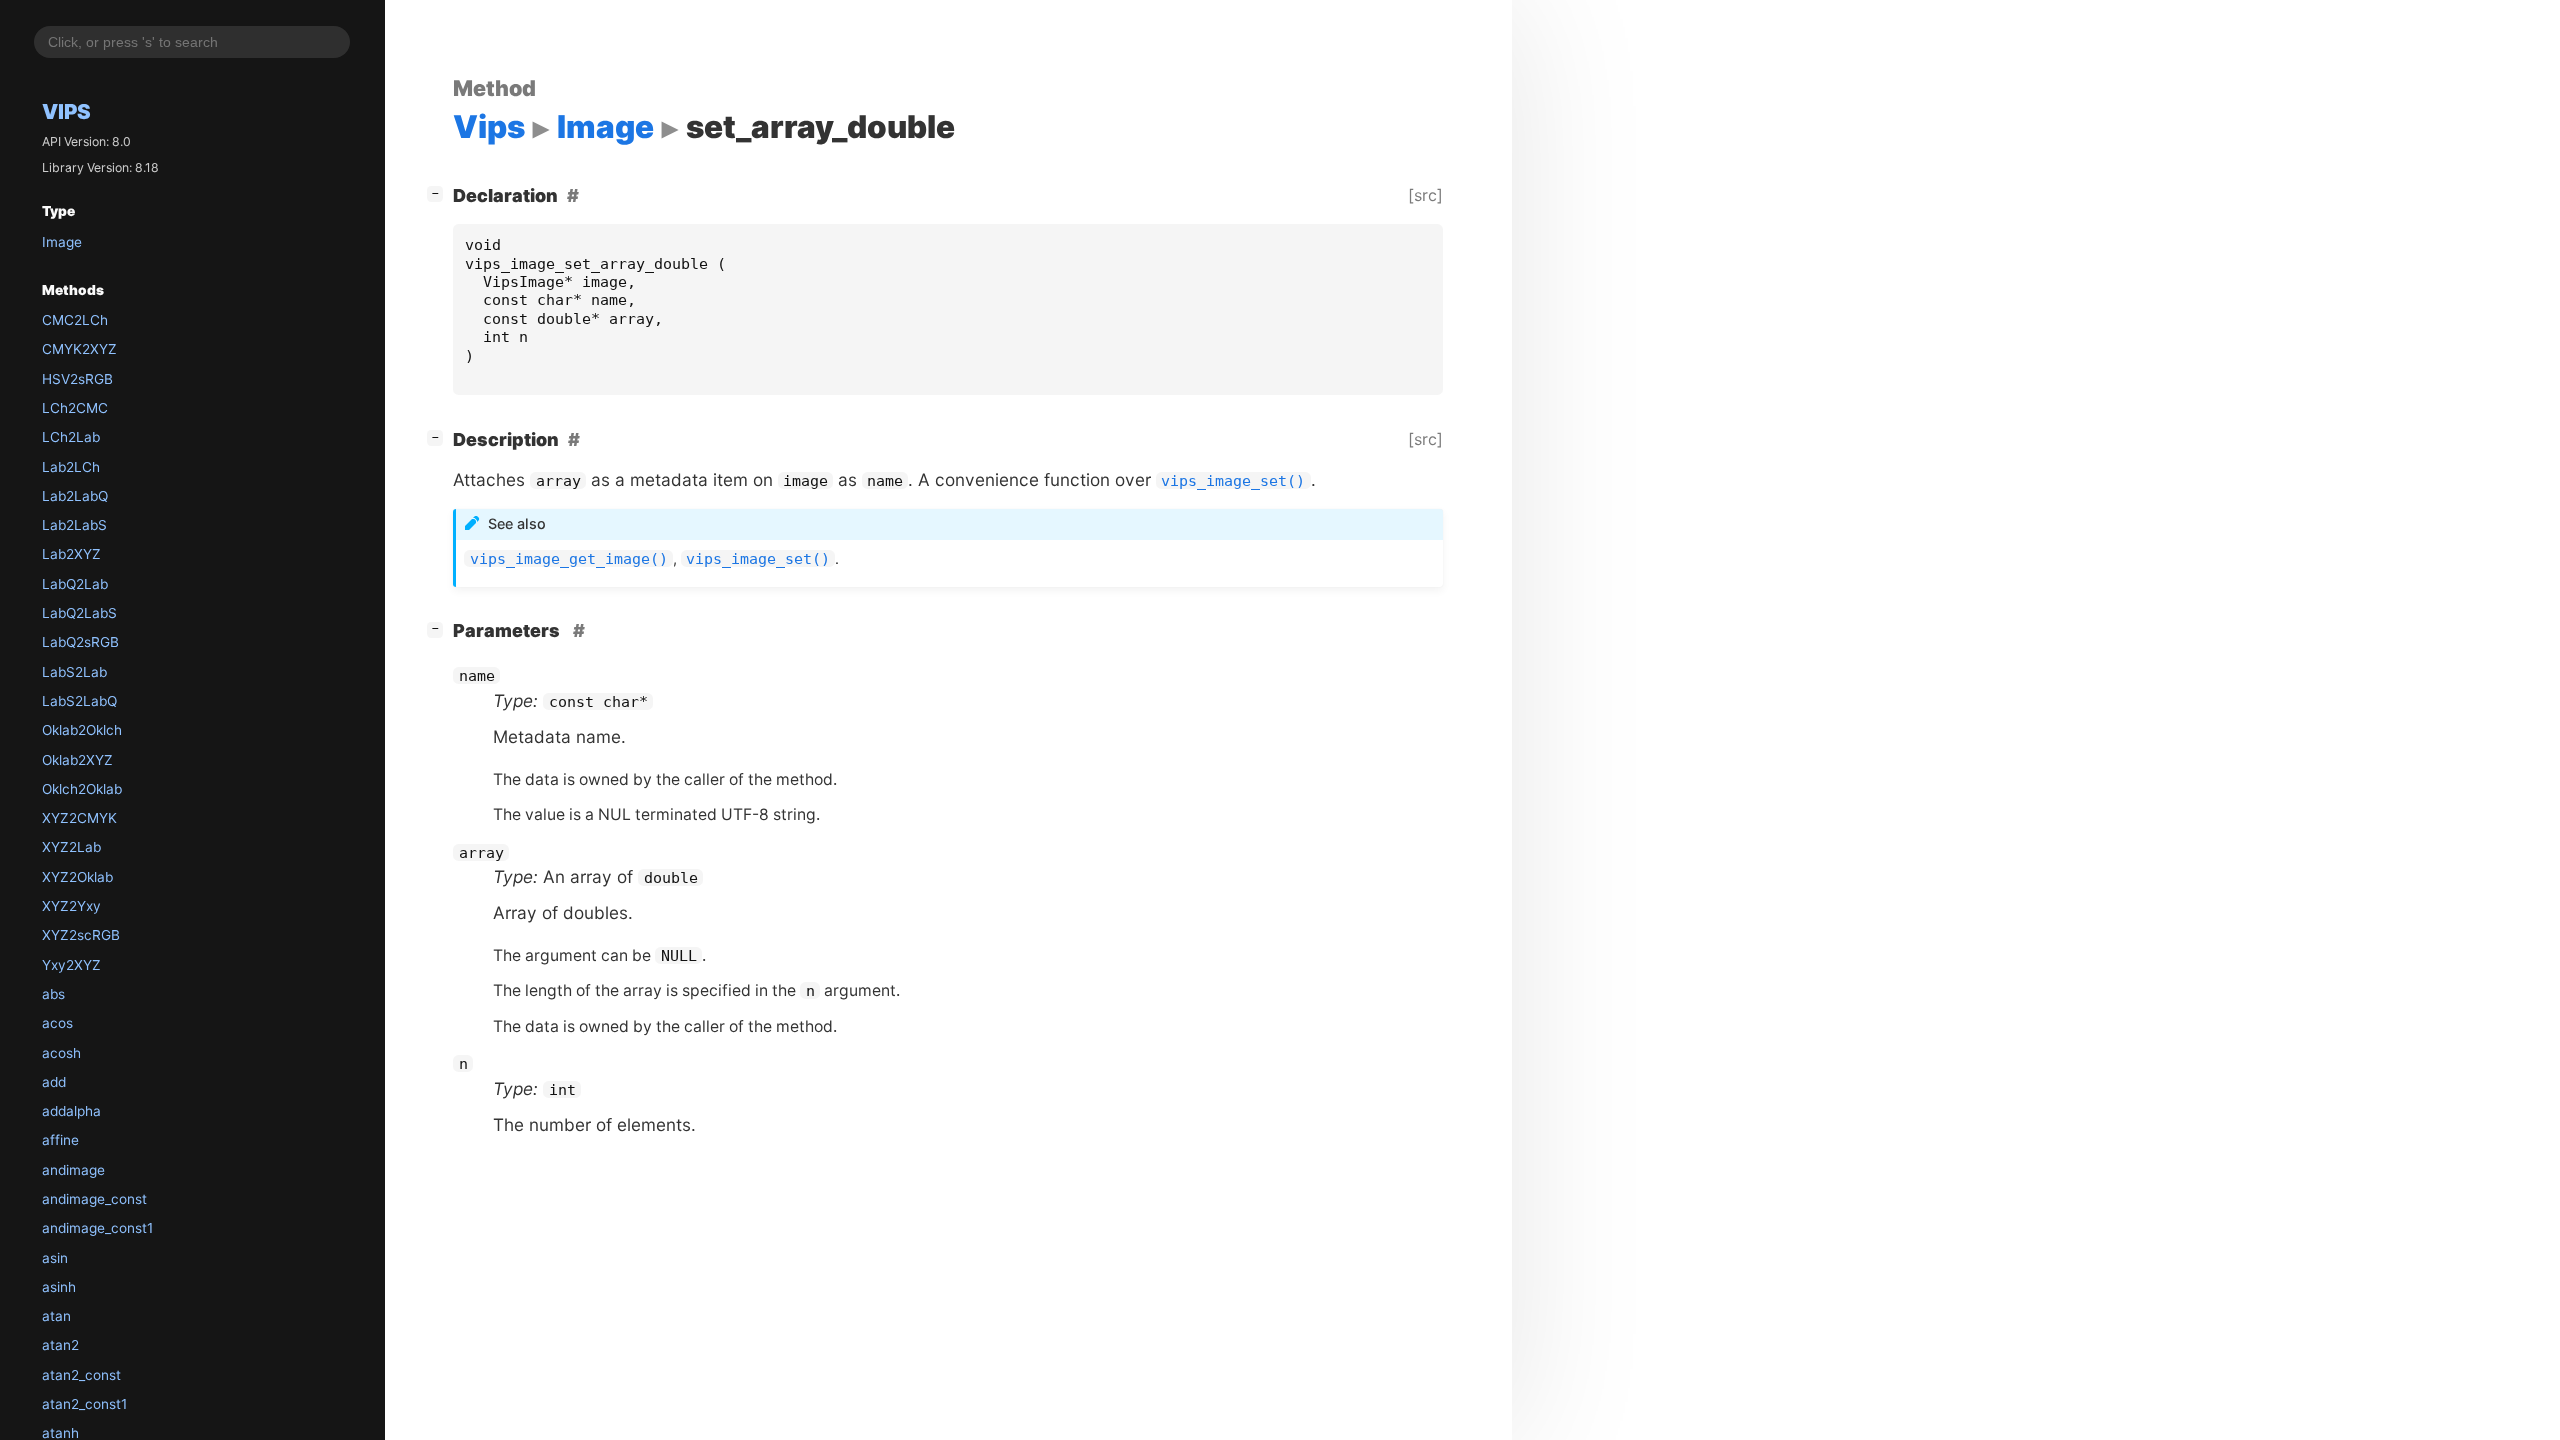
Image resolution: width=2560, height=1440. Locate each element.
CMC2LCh (75, 320)
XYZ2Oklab (77, 877)
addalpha (71, 1111)
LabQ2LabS (79, 613)
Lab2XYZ (71, 554)
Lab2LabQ (75, 496)
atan (56, 1316)
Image (62, 242)
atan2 (60, 1345)
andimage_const (94, 1199)
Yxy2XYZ (71, 965)
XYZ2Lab (71, 847)
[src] (1425, 195)
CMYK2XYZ (79, 349)
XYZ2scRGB (81, 935)
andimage (73, 1170)
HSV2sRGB (77, 379)
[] (439, 193)
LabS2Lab (74, 672)
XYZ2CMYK (79, 818)
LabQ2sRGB (80, 642)
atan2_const (81, 1375)
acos (57, 1023)
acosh (61, 1053)
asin (55, 1258)
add (54, 1082)
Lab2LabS (74, 525)
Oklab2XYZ (77, 760)
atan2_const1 (84, 1404)
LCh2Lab (71, 437)
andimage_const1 (97, 1228)
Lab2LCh (71, 467)
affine (60, 1140)
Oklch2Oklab (82, 789)
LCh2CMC (75, 408)
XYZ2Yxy (71, 906)
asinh (59, 1287)
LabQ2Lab (75, 584)
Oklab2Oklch (82, 730)
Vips (66, 111)
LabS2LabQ (79, 701)
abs (53, 994)
